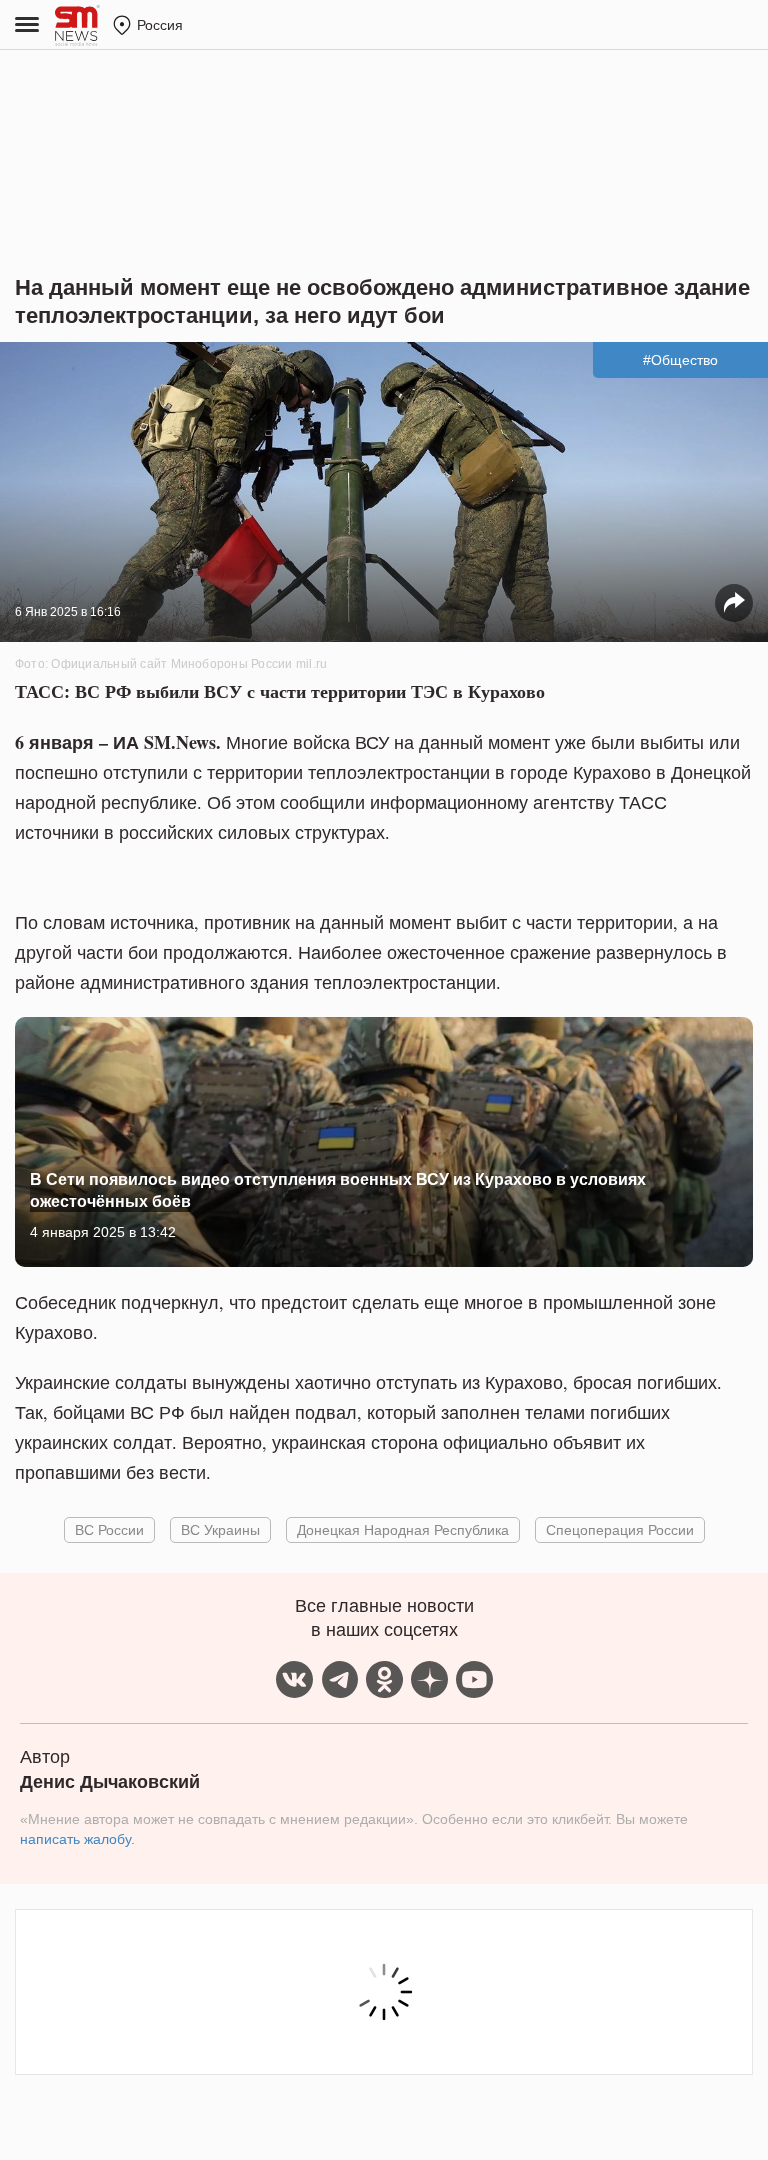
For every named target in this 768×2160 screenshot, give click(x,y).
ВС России (109, 1529)
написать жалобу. (77, 1839)
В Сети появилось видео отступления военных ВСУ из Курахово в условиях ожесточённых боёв (338, 1189)
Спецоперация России (620, 1529)
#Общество (680, 360)
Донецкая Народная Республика (403, 1529)
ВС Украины (220, 1529)
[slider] (384, 1197)
